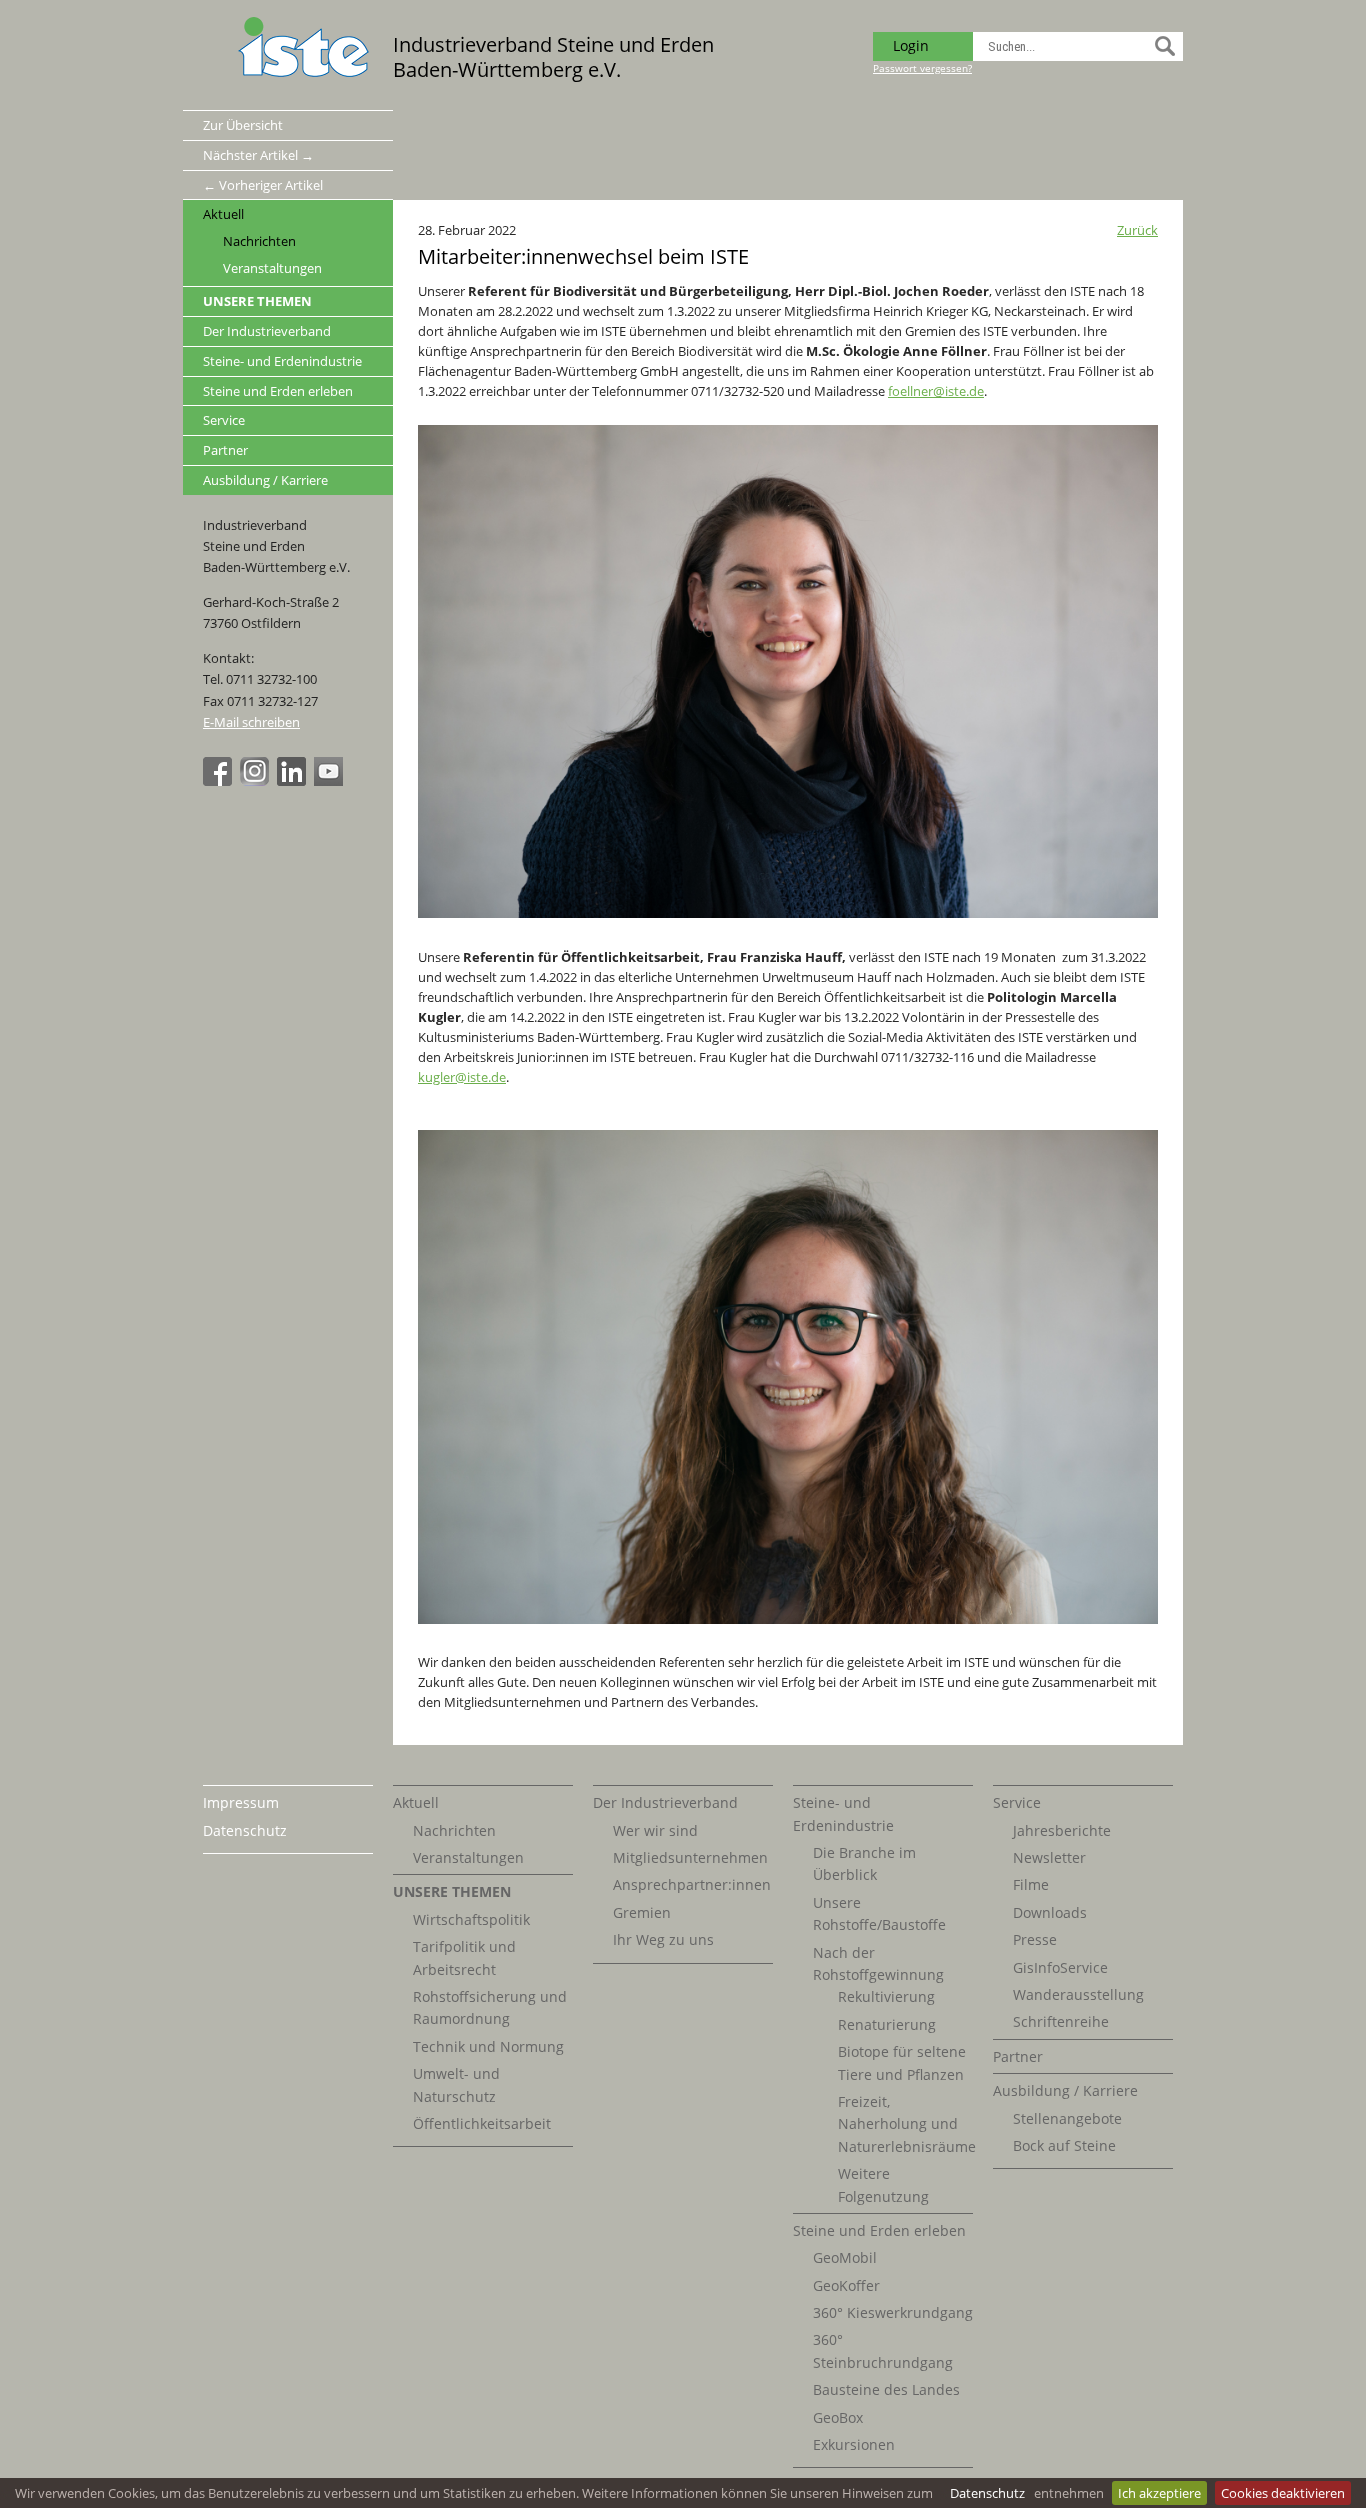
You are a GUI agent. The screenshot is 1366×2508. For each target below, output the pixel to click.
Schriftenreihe (1061, 2021)
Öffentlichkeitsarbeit (482, 2123)
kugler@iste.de (462, 1077)
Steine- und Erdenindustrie (282, 361)
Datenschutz (987, 2493)
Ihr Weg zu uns (663, 1939)
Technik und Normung (488, 2046)
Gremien (642, 1912)
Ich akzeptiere (1159, 2493)
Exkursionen (854, 2444)
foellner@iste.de (936, 391)
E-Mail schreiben (251, 722)
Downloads (1050, 1912)
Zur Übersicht (243, 125)
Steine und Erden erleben (278, 391)
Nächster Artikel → (258, 155)
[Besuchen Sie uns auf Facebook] (220, 781)
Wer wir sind (655, 1830)
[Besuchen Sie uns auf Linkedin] (294, 781)
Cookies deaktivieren (1283, 2493)
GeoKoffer (846, 2285)
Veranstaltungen (272, 268)
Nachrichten (259, 241)
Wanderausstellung (1078, 1994)
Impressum (241, 1802)
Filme (1031, 1884)
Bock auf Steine (1064, 2145)
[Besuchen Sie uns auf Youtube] (331, 781)
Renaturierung (887, 2024)
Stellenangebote (1067, 2118)
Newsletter (1049, 1857)
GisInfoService (1060, 1967)
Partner (225, 450)
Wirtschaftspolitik (471, 1919)
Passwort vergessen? (922, 68)
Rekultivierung (886, 1996)
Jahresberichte (1062, 1830)
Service (224, 420)
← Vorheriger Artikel (263, 185)
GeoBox (838, 2417)
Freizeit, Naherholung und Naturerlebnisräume (907, 2124)
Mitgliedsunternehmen (690, 1857)
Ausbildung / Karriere (265, 480)
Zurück (1137, 230)
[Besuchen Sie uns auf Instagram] (257, 781)
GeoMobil (845, 2257)
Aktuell (223, 214)
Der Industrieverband (267, 331)
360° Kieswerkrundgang (893, 2312)
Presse (1035, 1939)
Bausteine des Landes (886, 2389)
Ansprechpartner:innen (692, 1884)
